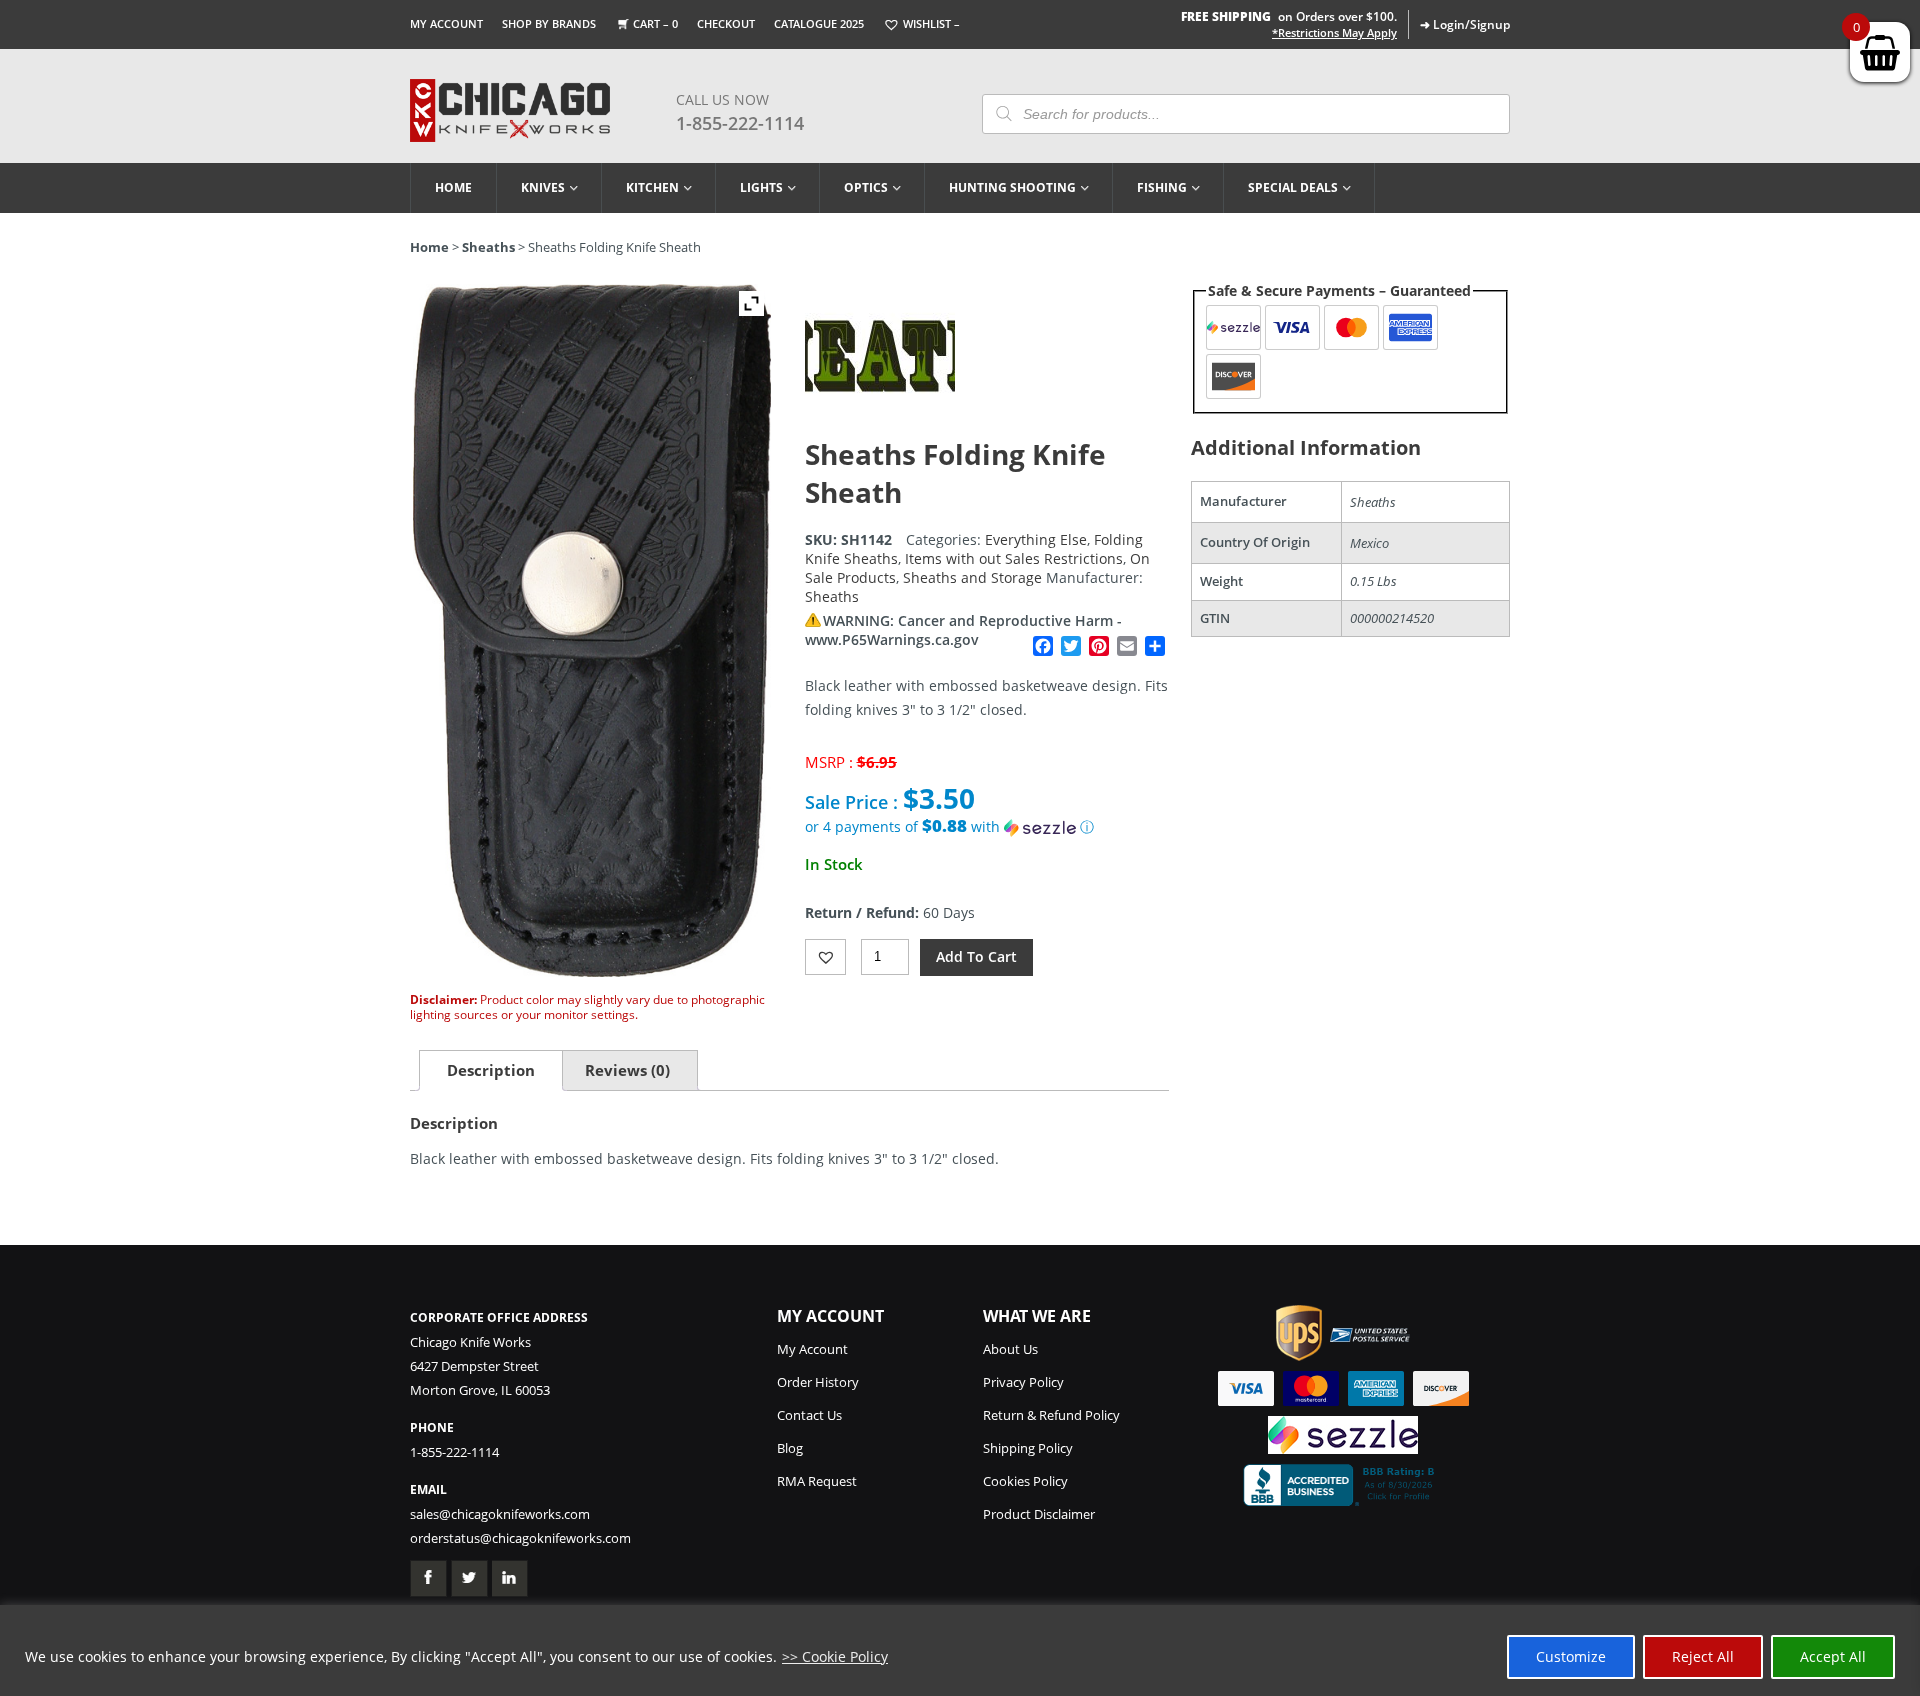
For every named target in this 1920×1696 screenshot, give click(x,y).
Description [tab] (491, 1070)
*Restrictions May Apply (1334, 33)
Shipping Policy (1028, 1448)
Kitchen (652, 187)
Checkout (726, 23)
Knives (543, 187)
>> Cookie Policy (835, 1656)
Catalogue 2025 (819, 23)
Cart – (655, 23)
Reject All (1703, 1656)
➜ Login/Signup (1465, 24)
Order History (818, 1382)
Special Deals (1293, 187)
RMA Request (817, 1481)
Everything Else (1036, 539)
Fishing (1162, 187)
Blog (790, 1448)
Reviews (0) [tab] (627, 1070)
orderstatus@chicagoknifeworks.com (520, 1538)
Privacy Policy (1023, 1382)
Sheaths (488, 247)
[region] (960, 1650)
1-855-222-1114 (740, 123)
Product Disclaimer (1039, 1514)
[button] (987, 827)
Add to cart (976, 956)
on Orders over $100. (1289, 16)
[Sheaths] (880, 425)
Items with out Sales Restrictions (1014, 558)
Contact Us (809, 1415)
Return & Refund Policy (1051, 1415)
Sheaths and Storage (972, 577)
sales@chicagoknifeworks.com (500, 1514)
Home (453, 187)
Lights (761, 187)
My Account (446, 23)
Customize (1571, 1656)
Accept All (1833, 1656)
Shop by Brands (549, 23)
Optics (866, 187)
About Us (1010, 1349)
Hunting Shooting (1012, 187)
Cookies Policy (1025, 1481)
